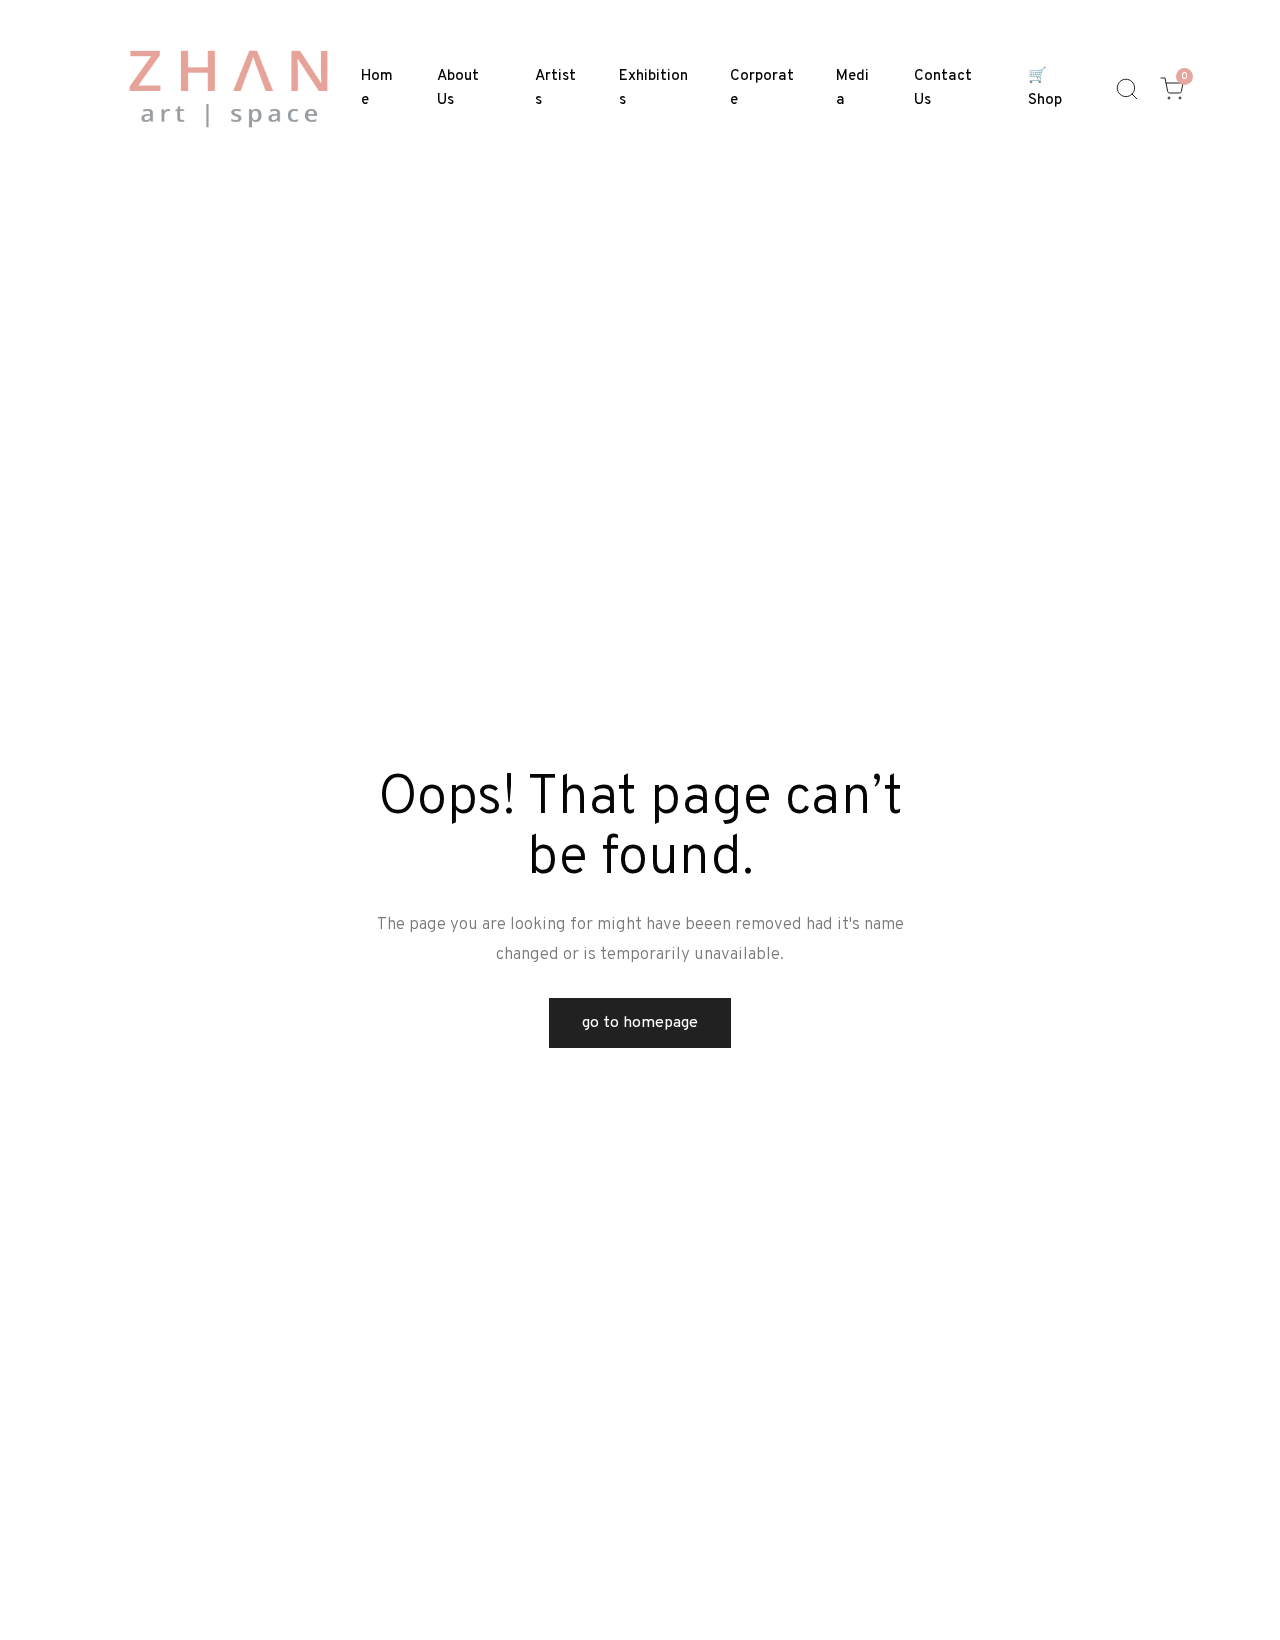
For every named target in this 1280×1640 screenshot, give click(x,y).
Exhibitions (653, 88)
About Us (458, 88)
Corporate (762, 88)
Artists (555, 88)
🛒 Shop (1045, 88)
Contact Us (943, 88)
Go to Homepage (640, 1023)
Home (377, 88)
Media (852, 88)
